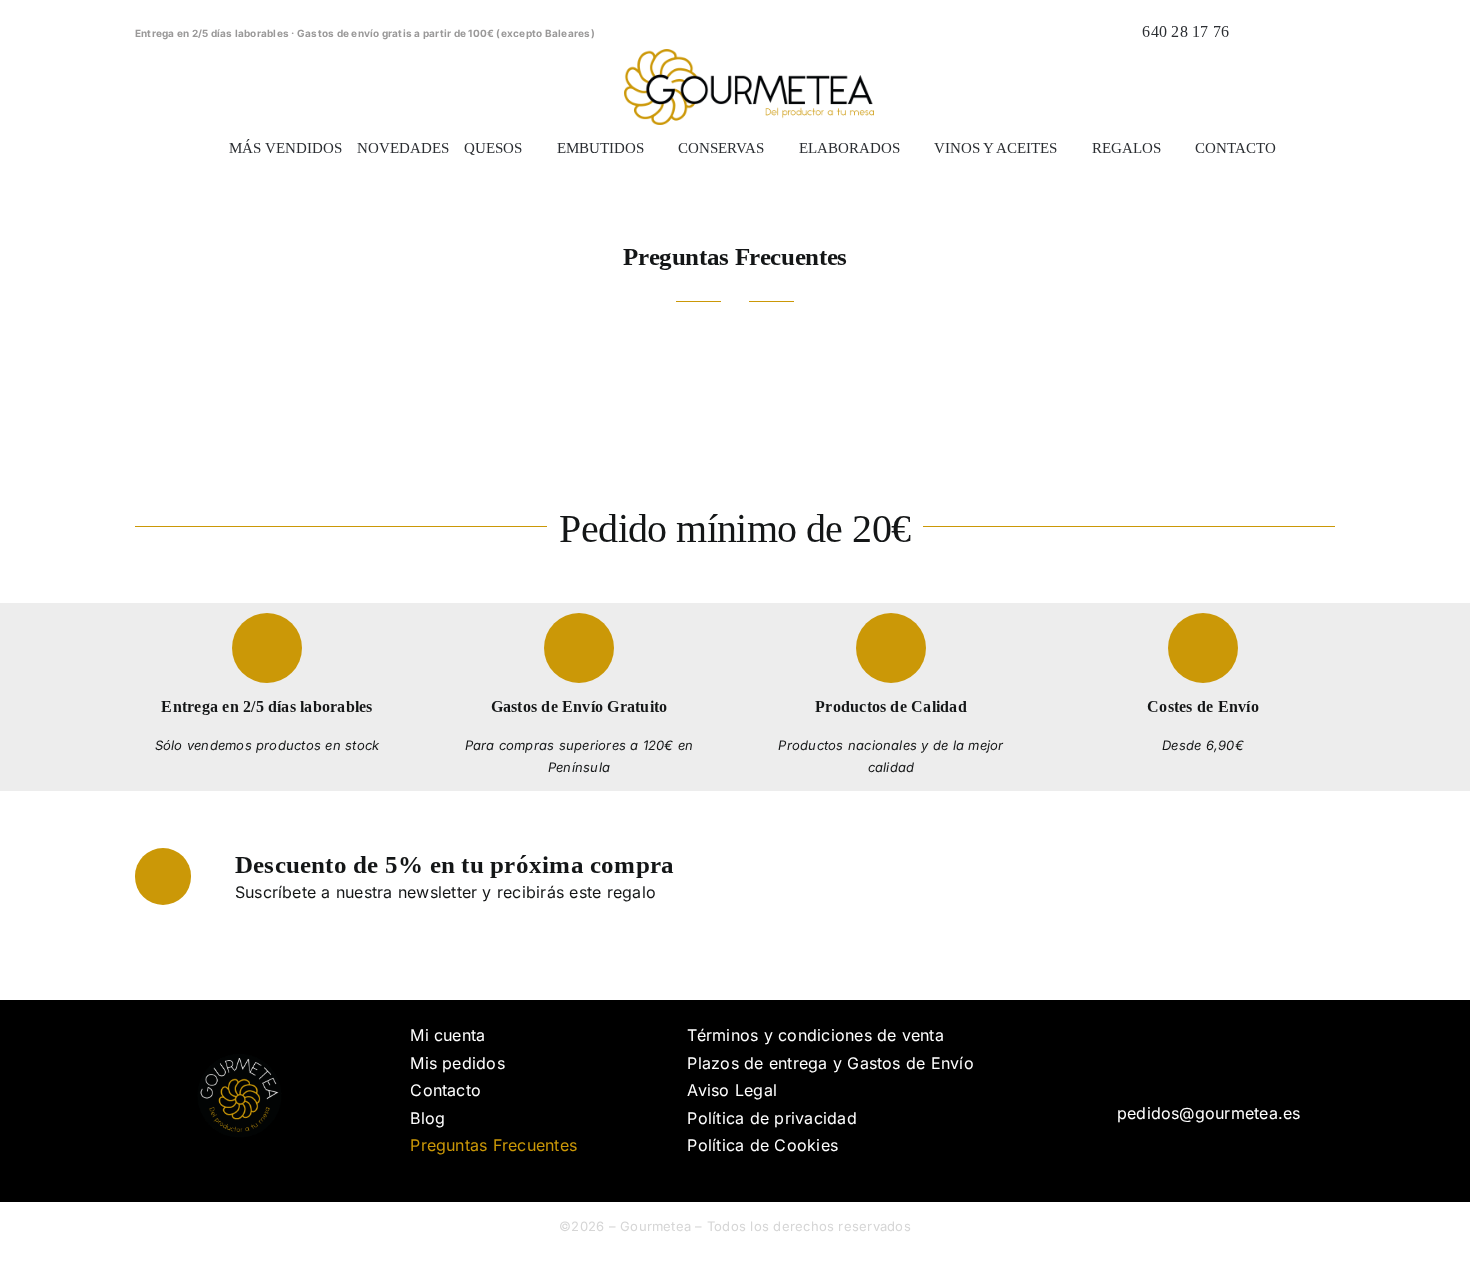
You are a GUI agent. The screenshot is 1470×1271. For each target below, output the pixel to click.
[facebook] (1183, 1062)
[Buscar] (1255, 32)
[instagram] (1215, 1062)
